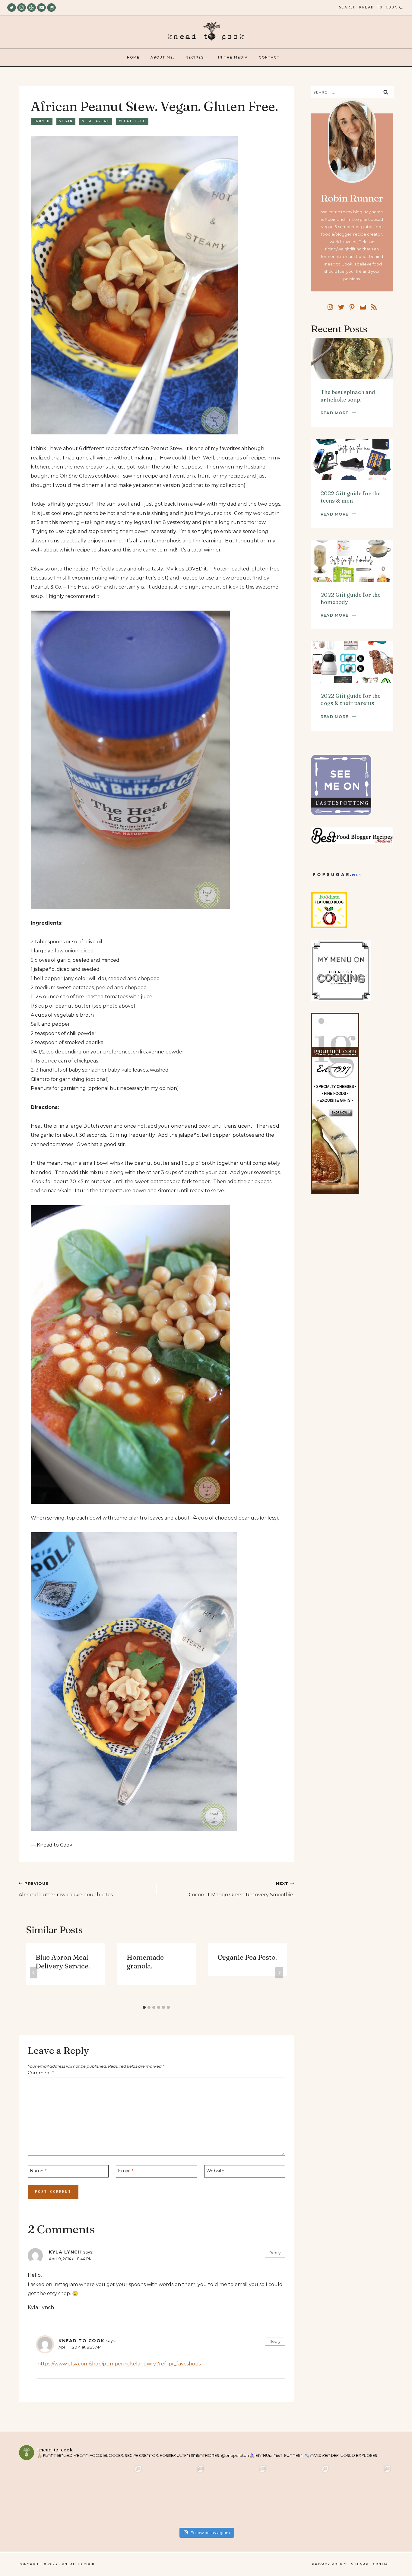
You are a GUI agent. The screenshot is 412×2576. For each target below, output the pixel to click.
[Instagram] (22, 8)
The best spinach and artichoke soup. (348, 396)
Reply (275, 2253)
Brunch (42, 121)
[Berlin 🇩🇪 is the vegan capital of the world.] (362, 2495)
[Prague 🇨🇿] (237, 2495)
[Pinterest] (32, 8)
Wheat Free (132, 121)
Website (215, 2171)
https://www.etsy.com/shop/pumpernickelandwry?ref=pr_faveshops (119, 2364)
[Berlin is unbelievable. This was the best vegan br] (299, 2495)
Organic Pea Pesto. (247, 1957)
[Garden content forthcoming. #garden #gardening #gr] (50, 2495)
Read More (338, 413)
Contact (382, 2564)
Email (126, 2171)
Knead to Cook (81, 2341)
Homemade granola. (145, 1962)
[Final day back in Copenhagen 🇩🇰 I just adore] (113, 2495)
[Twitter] (12, 8)
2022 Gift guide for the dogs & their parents (351, 699)
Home (133, 57)
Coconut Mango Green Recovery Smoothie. (241, 1889)
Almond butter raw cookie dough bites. (66, 1889)
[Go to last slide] (34, 1973)
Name (38, 2171)
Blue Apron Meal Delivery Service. (63, 1962)
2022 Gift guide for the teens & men (351, 497)
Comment (41, 2073)
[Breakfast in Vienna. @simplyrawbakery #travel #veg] (175, 2495)
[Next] (279, 1973)
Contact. (270, 57)
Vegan (66, 121)
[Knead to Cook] (206, 32)
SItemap (360, 2564)
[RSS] (51, 8)
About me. (162, 57)
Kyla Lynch (65, 2252)
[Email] (41, 8)
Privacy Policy (329, 2564)
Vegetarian (96, 121)
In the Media (233, 57)
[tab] (144, 2007)
